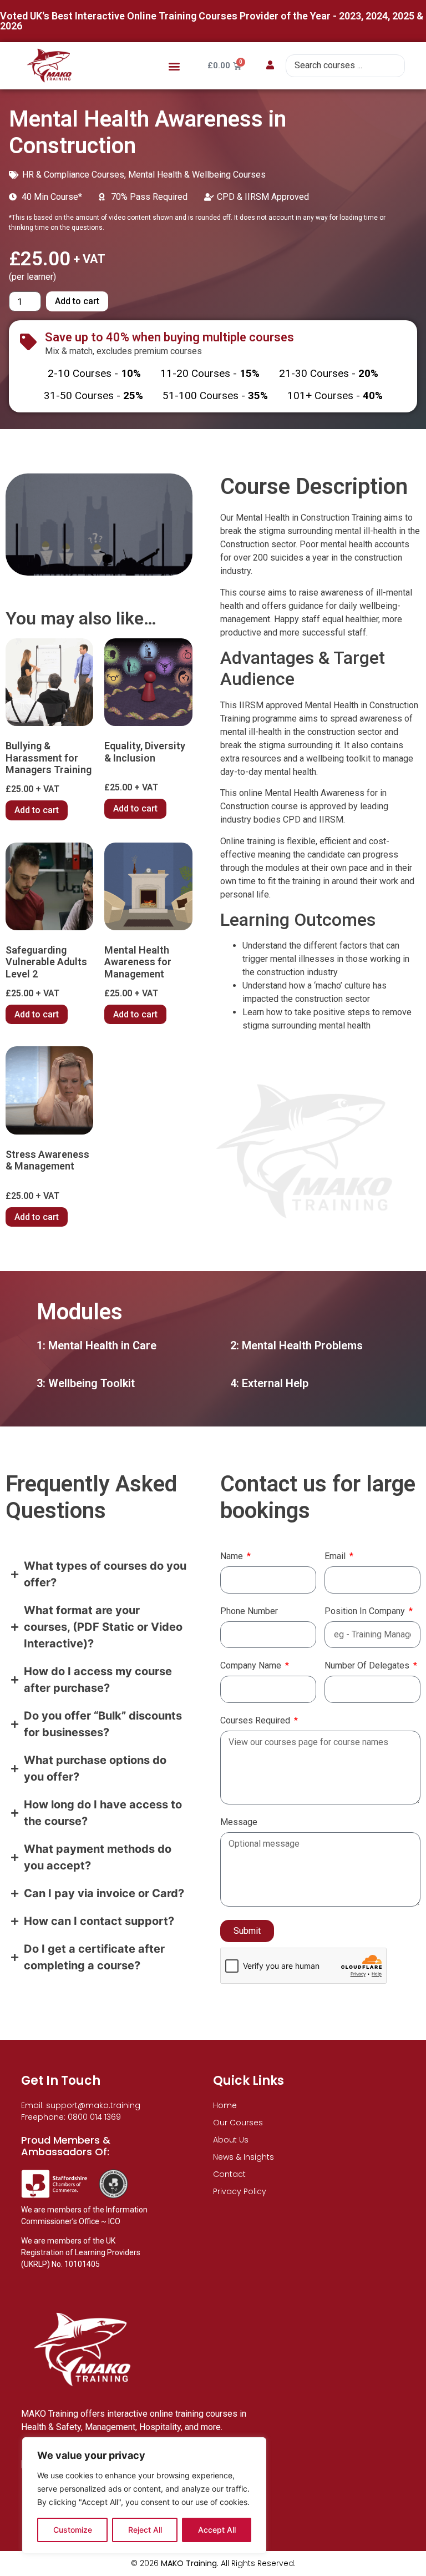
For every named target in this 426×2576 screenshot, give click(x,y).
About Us (231, 2140)
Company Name (252, 1666)
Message (239, 1823)
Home (225, 2105)
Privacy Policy (240, 2191)
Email (336, 1557)
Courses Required (256, 1721)
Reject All (145, 2530)
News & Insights (244, 2157)
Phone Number (249, 1612)
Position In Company (366, 1612)
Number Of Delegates (368, 1666)
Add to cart (77, 301)
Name (233, 1557)
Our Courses (238, 2123)
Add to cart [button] (37, 810)
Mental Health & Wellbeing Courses (197, 175)
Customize (73, 2530)
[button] (174, 66)
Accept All (217, 2530)
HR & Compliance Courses (73, 175)
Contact (229, 2174)
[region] (144, 2496)
